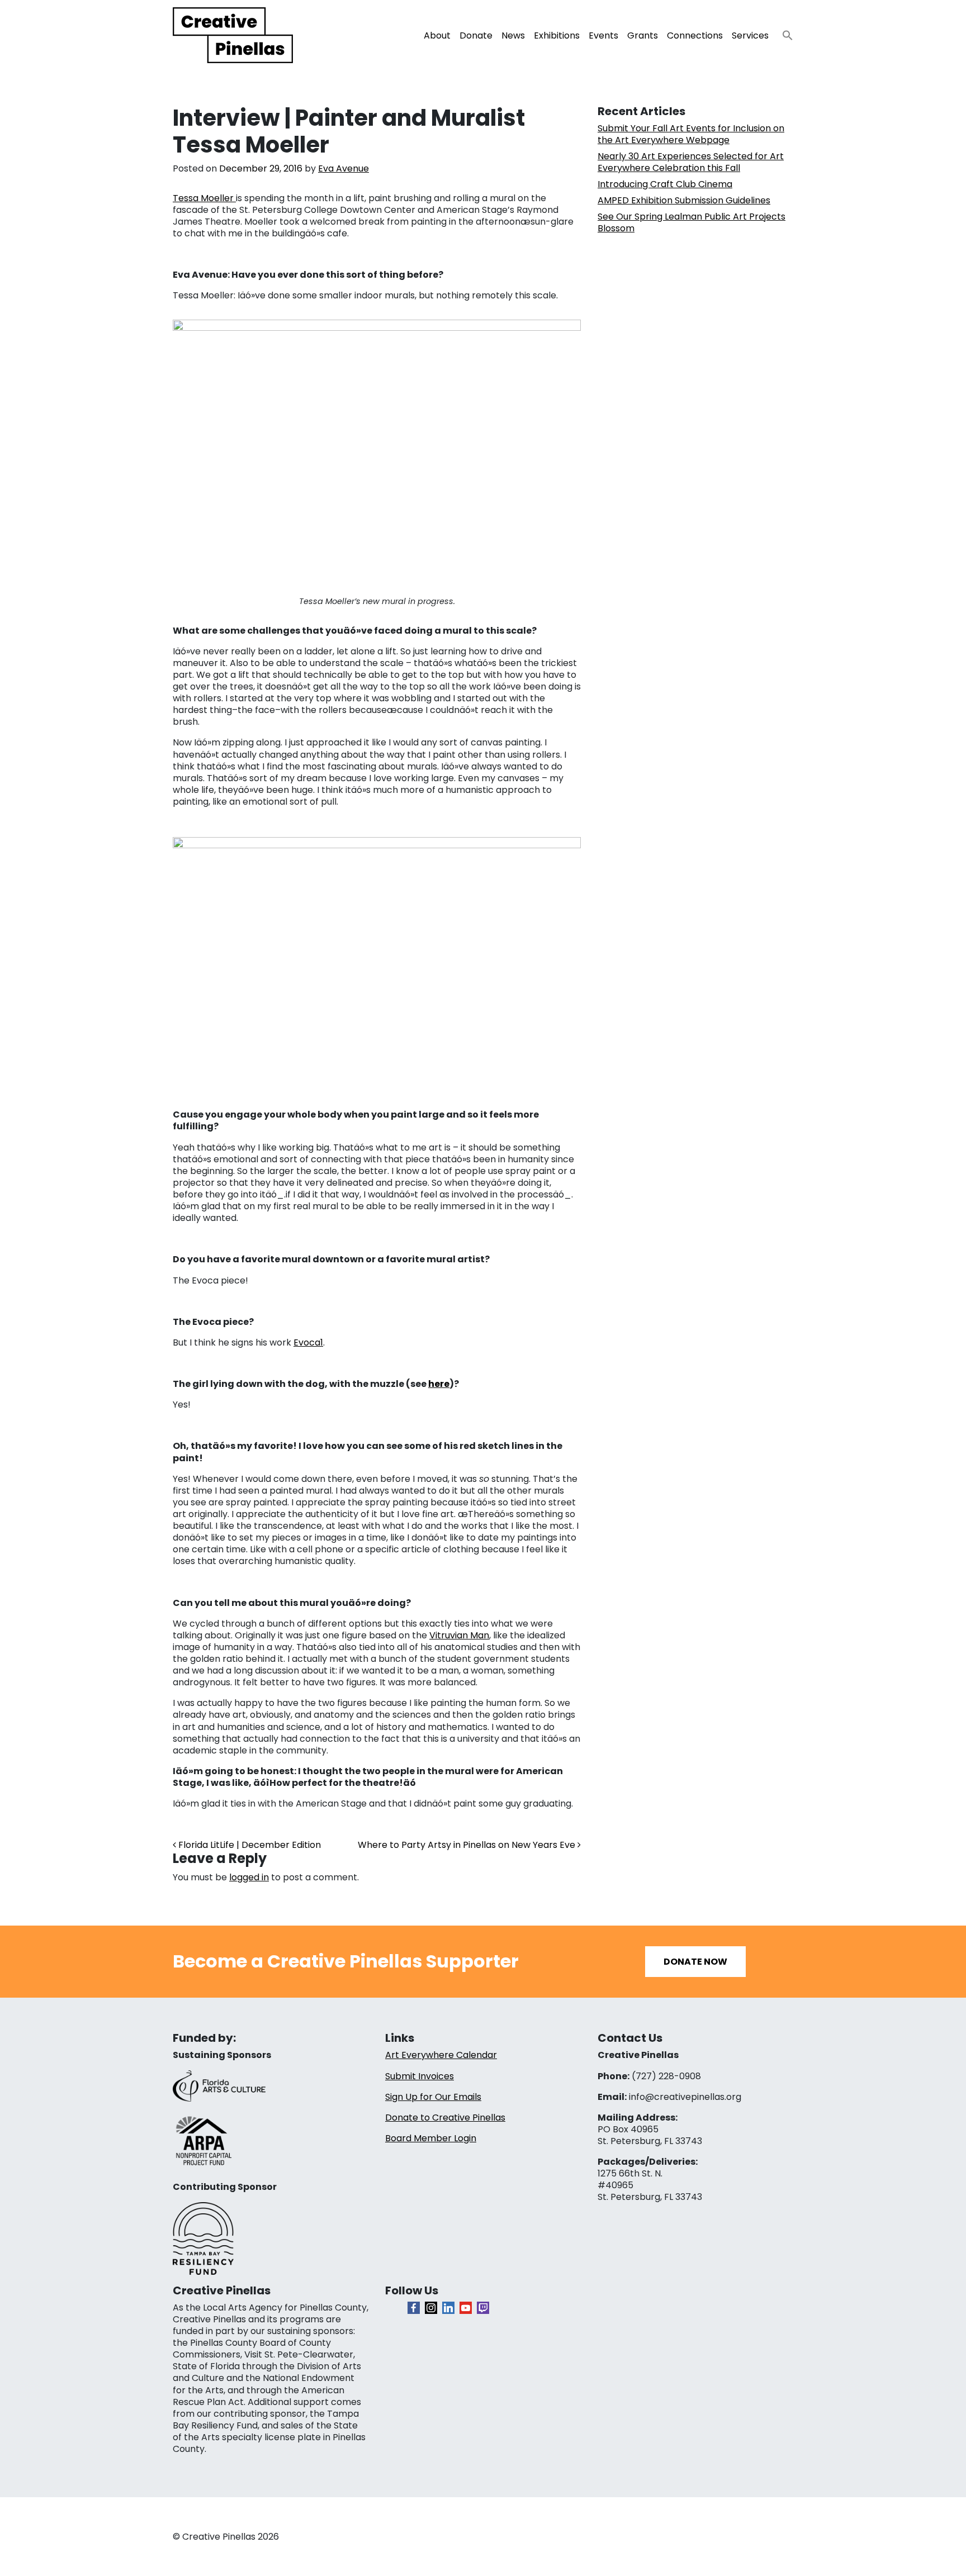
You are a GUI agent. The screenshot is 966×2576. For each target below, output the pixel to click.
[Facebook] (414, 2308)
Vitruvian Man (459, 1635)
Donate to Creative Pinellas (445, 2118)
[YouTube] (466, 2308)
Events (603, 35)
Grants (643, 35)
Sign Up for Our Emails (433, 2097)
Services (750, 35)
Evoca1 (308, 1342)
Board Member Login (431, 2138)
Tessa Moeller (204, 198)
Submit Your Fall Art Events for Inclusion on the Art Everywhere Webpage (691, 134)
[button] (783, 32)
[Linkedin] (448, 2308)
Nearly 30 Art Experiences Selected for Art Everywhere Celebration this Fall (691, 162)
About (437, 35)
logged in (249, 1877)
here (439, 1384)
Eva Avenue (344, 168)
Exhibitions (557, 35)
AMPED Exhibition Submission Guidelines (684, 200)
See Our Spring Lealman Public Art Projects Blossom (692, 222)
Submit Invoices (420, 2076)
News (513, 35)
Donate (476, 35)
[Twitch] (483, 2308)
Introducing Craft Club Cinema (665, 184)
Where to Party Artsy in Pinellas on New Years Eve (468, 1845)
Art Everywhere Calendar (441, 2055)
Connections (695, 35)
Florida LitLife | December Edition (248, 1845)
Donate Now (695, 1962)
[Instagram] (431, 2308)
